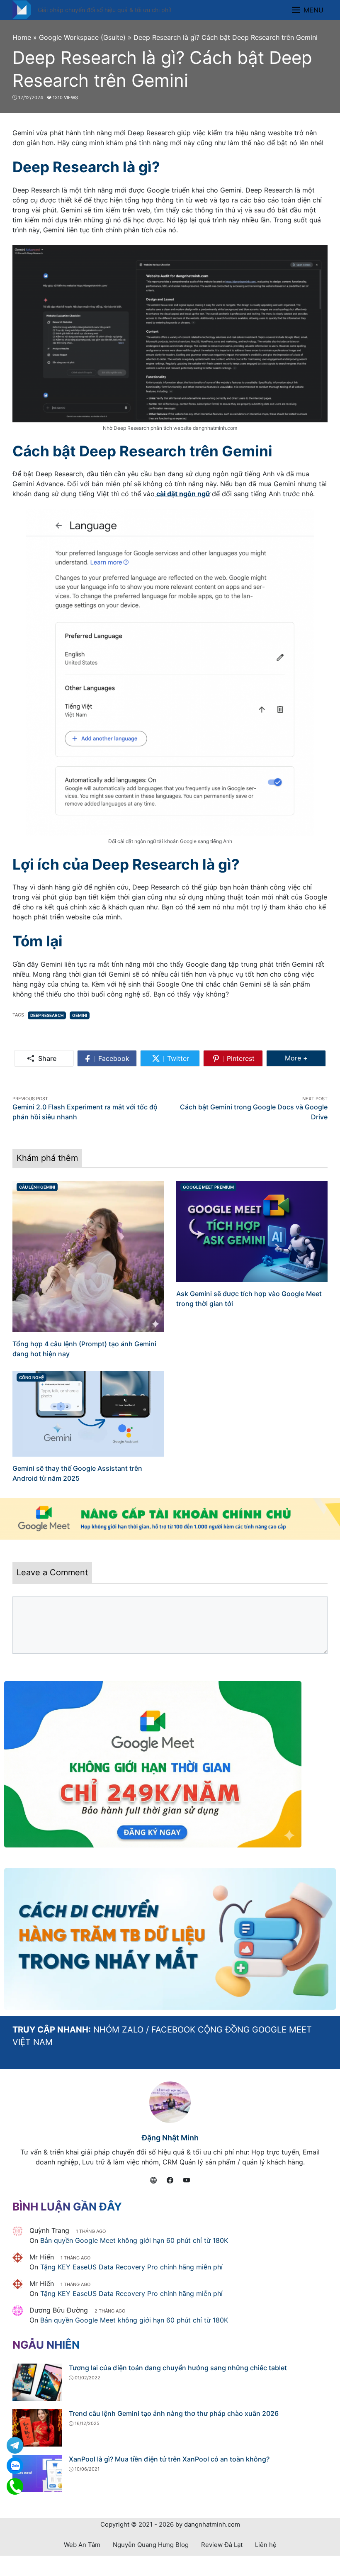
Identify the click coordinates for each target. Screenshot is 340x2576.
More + (305, 1058)
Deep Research (47, 1015)
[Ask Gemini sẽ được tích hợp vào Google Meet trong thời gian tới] (252, 1231)
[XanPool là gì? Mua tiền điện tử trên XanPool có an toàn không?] (37, 2473)
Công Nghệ (32, 1377)
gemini (80, 1015)
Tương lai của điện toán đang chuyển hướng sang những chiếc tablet (178, 2368)
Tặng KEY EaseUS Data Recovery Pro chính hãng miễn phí (131, 2267)
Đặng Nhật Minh (170, 2138)
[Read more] (170, 1519)
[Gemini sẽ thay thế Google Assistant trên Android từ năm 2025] (88, 1414)
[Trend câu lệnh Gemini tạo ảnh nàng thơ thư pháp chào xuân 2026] (37, 2427)
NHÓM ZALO (118, 2030)
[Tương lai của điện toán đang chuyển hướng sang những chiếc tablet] (37, 2382)
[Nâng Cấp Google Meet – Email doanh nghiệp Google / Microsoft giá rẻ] (22, 9)
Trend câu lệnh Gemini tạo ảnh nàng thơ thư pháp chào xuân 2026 (174, 2413)
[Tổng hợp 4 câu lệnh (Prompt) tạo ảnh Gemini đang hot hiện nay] (88, 1256)
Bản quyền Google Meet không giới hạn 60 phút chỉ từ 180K (134, 2240)
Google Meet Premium (208, 1187)
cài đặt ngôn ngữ (182, 494)
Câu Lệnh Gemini (37, 1187)
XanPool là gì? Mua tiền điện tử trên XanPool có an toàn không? (169, 2459)
